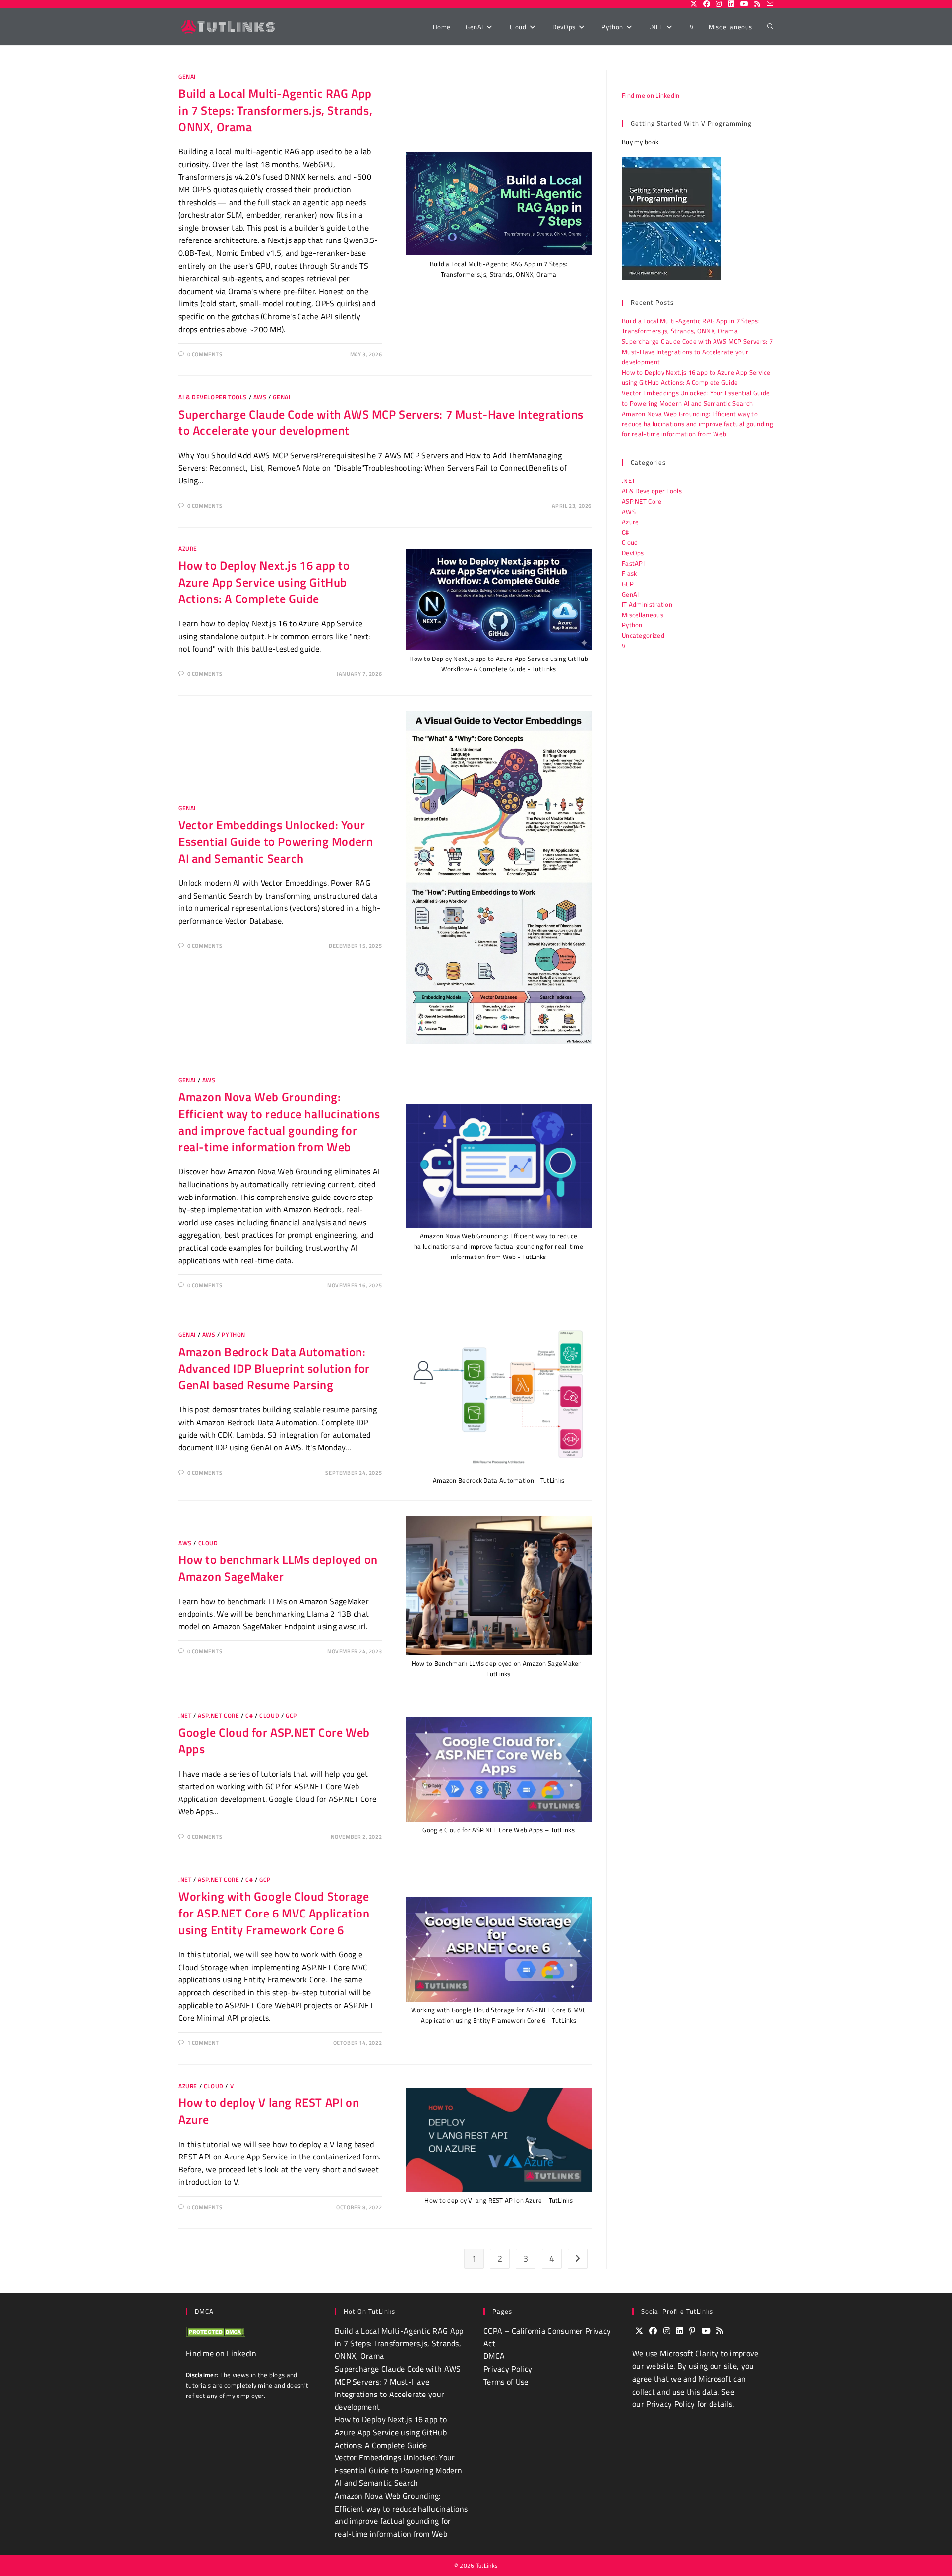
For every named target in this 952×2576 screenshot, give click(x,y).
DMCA (494, 2356)
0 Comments (205, 354)
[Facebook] (653, 2331)
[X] (639, 2331)
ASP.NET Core (218, 1715)
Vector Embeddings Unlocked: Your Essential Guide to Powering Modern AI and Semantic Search (276, 841)
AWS (260, 397)
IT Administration (647, 604)
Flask (629, 573)
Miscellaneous (643, 615)
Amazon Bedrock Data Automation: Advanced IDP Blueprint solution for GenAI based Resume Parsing (274, 1368)
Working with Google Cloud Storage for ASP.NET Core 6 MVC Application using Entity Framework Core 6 (274, 1913)
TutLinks (487, 2565)
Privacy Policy (508, 2369)
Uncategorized (643, 635)
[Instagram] (667, 2331)
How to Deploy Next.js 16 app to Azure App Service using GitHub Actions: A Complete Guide (264, 582)
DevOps (633, 553)
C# (249, 1715)
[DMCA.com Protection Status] (216, 2331)
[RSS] (720, 2331)
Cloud (208, 1543)
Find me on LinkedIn (651, 95)
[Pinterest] (692, 2331)
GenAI (187, 77)
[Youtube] (706, 2331)
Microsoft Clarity (689, 2353)
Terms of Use (506, 2382)
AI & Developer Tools (213, 397)
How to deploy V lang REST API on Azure (269, 2111)
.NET (185, 1715)
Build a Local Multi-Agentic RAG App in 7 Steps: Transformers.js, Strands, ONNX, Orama (275, 110)
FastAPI (633, 563)
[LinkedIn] (680, 2331)
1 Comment (203, 2043)
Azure (188, 549)
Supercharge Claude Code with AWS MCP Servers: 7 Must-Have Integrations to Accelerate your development (381, 422)
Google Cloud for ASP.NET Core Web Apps (274, 1740)
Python (234, 1335)
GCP (291, 1715)
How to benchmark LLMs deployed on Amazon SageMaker (278, 1568)
